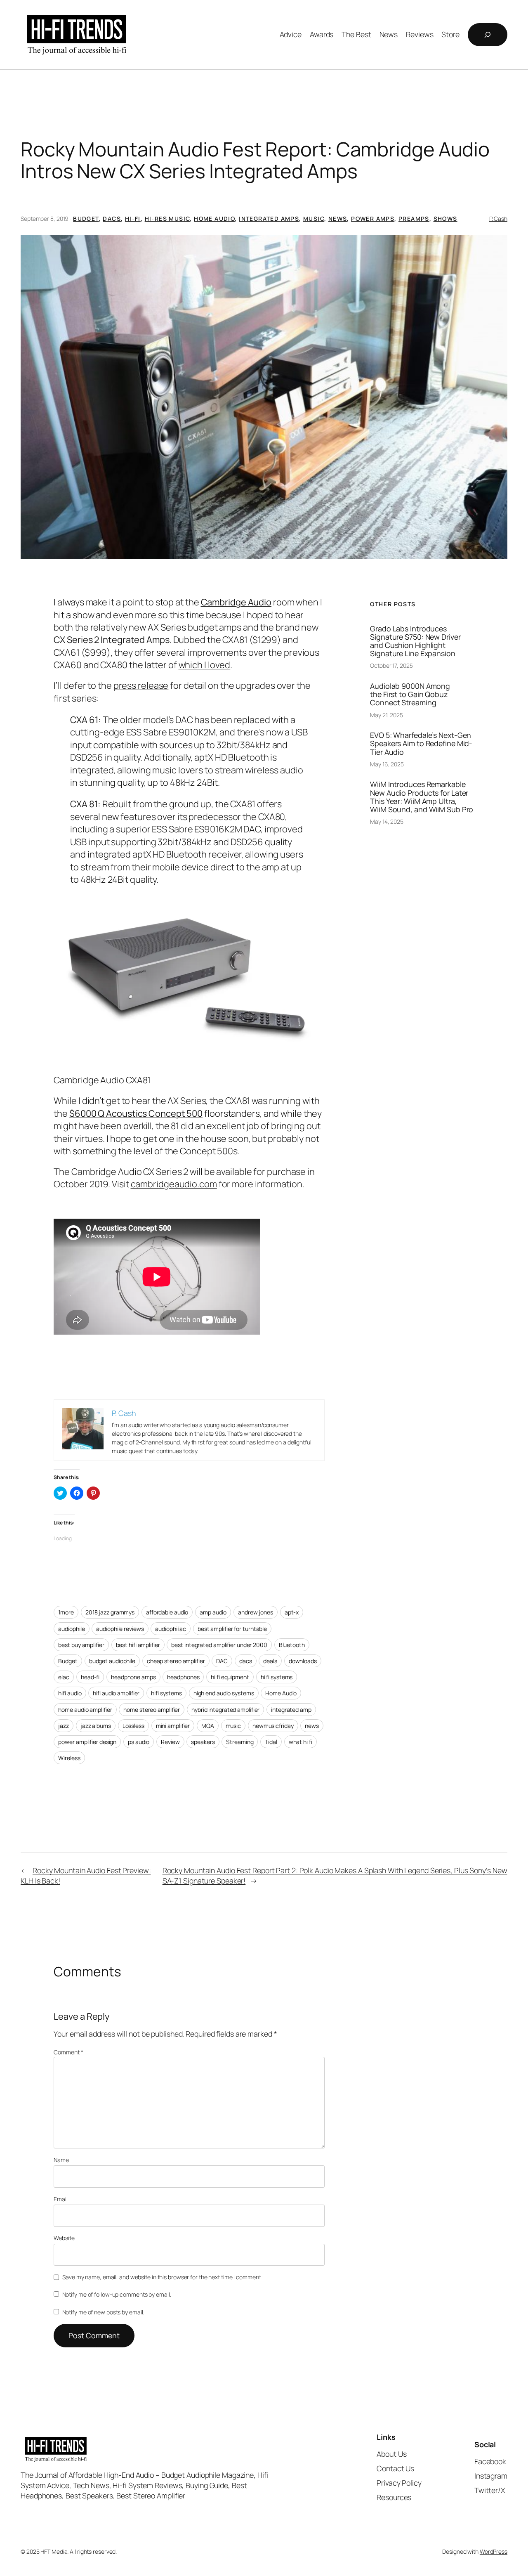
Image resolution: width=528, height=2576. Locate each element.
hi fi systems (277, 1677)
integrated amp (291, 1710)
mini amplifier (173, 1726)
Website (64, 2238)
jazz (64, 1726)
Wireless (69, 1758)
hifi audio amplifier (116, 1693)
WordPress (494, 2551)
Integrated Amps (269, 219)
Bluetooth (292, 1645)
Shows (445, 219)
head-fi (90, 1677)
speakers (203, 1742)
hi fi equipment (230, 1677)
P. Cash (498, 219)
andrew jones (256, 1612)
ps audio (139, 1742)
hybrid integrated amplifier (225, 1710)
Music (314, 219)
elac (64, 1677)
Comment (68, 2052)
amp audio (213, 1612)
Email (61, 2199)
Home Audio (214, 219)
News (338, 219)
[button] (264, 397)
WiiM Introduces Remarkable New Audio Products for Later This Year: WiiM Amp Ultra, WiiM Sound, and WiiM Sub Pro (422, 796)
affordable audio (167, 1612)
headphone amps (133, 1677)
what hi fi (301, 1742)
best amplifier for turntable (232, 1629)
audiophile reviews (120, 1629)
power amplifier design (87, 1742)
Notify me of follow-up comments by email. (117, 2294)
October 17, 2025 (391, 665)
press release (141, 685)
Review (170, 1742)
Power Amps (373, 219)
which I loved (205, 665)
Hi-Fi (133, 219)
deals (270, 1661)
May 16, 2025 (387, 764)
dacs (246, 1661)
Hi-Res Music (167, 219)
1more (66, 1612)
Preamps (414, 219)
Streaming (240, 1742)
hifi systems (166, 1693)
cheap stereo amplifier (176, 1661)
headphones (183, 1677)
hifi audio (70, 1693)
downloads (303, 1661)
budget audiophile (112, 1661)
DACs (112, 219)
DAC (222, 1661)
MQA (208, 1726)
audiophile (71, 1629)
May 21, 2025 (387, 715)
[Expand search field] (488, 35)
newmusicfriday (273, 1726)
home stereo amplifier (152, 1710)
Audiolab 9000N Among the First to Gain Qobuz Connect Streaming (410, 694)
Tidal (271, 1742)
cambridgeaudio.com (174, 1184)
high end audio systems (224, 1693)
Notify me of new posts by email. (103, 2312)
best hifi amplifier (138, 1645)
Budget (86, 219)
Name (61, 2160)
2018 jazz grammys (110, 1612)
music (233, 1726)
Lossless (133, 1726)
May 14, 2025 (387, 821)
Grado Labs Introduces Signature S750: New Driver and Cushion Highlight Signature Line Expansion (415, 641)
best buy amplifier (81, 1645)
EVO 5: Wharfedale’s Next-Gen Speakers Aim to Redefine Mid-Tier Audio (421, 743)
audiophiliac (171, 1629)
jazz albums (96, 1726)
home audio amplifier (85, 1710)
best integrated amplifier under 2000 (219, 1645)
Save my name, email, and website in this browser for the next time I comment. (162, 2277)
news (312, 1726)
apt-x (292, 1612)
